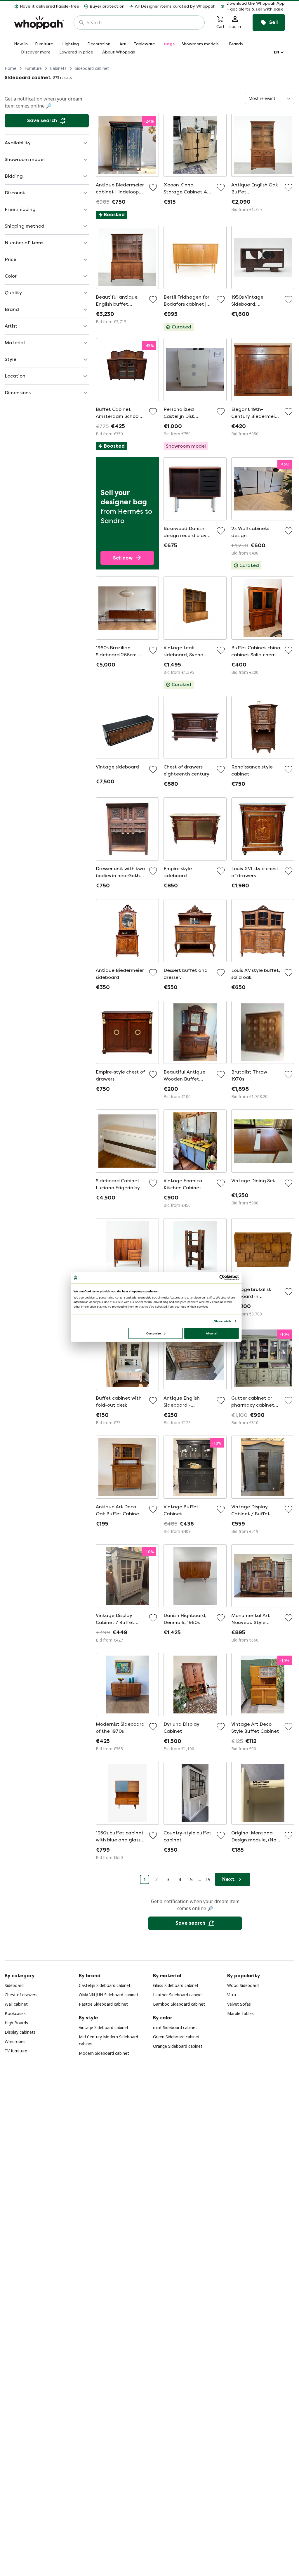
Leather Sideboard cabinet (178, 1995)
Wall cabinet (16, 2004)
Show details (223, 1321)
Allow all (212, 1333)
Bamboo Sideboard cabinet (179, 2004)
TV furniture (16, 2051)
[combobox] (143, 22)
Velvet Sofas (239, 2004)
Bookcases (15, 2013)
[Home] (39, 23)
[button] (253, 6)
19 (208, 1879)
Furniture (33, 68)
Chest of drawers (21, 1995)
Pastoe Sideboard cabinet (103, 2004)
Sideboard (14, 1985)
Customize (153, 1333)
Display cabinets (20, 2032)
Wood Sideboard (243, 1985)
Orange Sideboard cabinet (178, 2046)
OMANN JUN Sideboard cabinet (109, 1995)
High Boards (16, 2023)
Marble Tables (240, 2013)
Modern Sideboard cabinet (104, 2053)
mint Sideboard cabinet (175, 2027)
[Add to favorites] (153, 187)
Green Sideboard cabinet (176, 2037)
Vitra (232, 1995)
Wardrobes (15, 2041)
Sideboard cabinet (92, 68)
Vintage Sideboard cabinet (104, 2027)
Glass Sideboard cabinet (176, 1985)
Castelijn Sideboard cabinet (105, 1985)
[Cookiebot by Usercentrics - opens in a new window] (222, 1277)
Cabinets (58, 68)
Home (11, 68)
